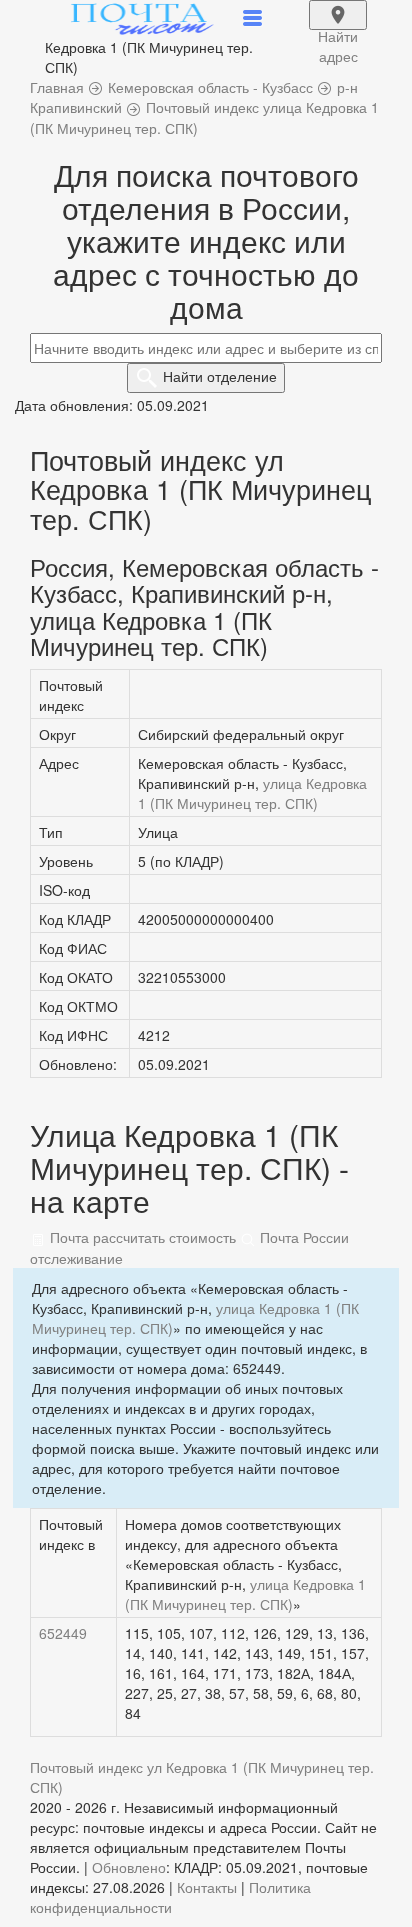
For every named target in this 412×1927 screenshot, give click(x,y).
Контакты (207, 1887)
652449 (63, 1633)
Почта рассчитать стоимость (141, 1237)
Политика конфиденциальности (170, 1897)
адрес (338, 28)
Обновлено (129, 1867)
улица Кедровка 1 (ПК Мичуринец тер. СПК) (252, 793)
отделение (220, 376)
